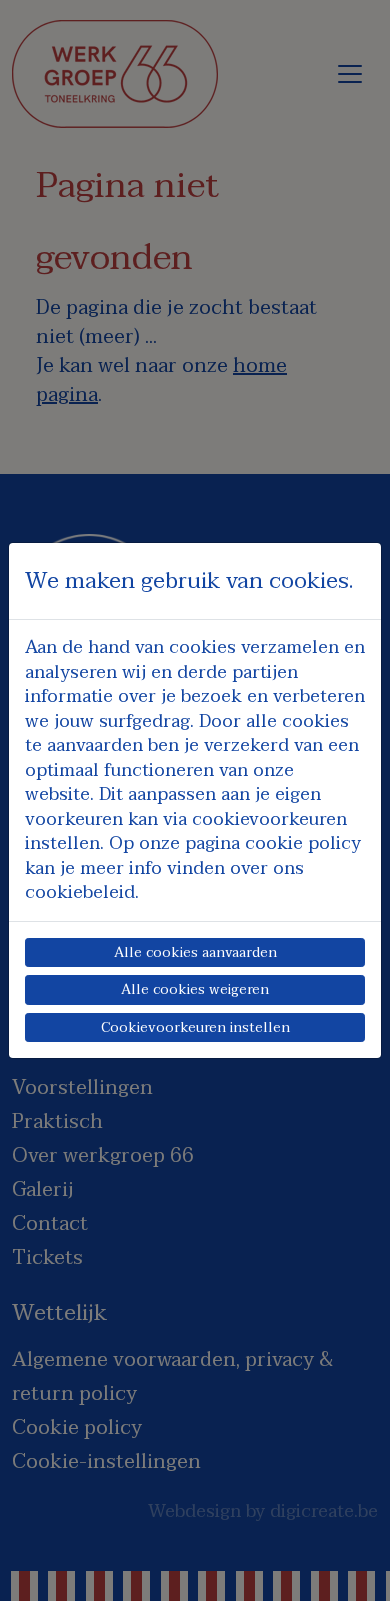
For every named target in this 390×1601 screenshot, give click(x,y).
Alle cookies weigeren (195, 989)
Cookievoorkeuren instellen (195, 1027)
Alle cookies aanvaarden (195, 952)
